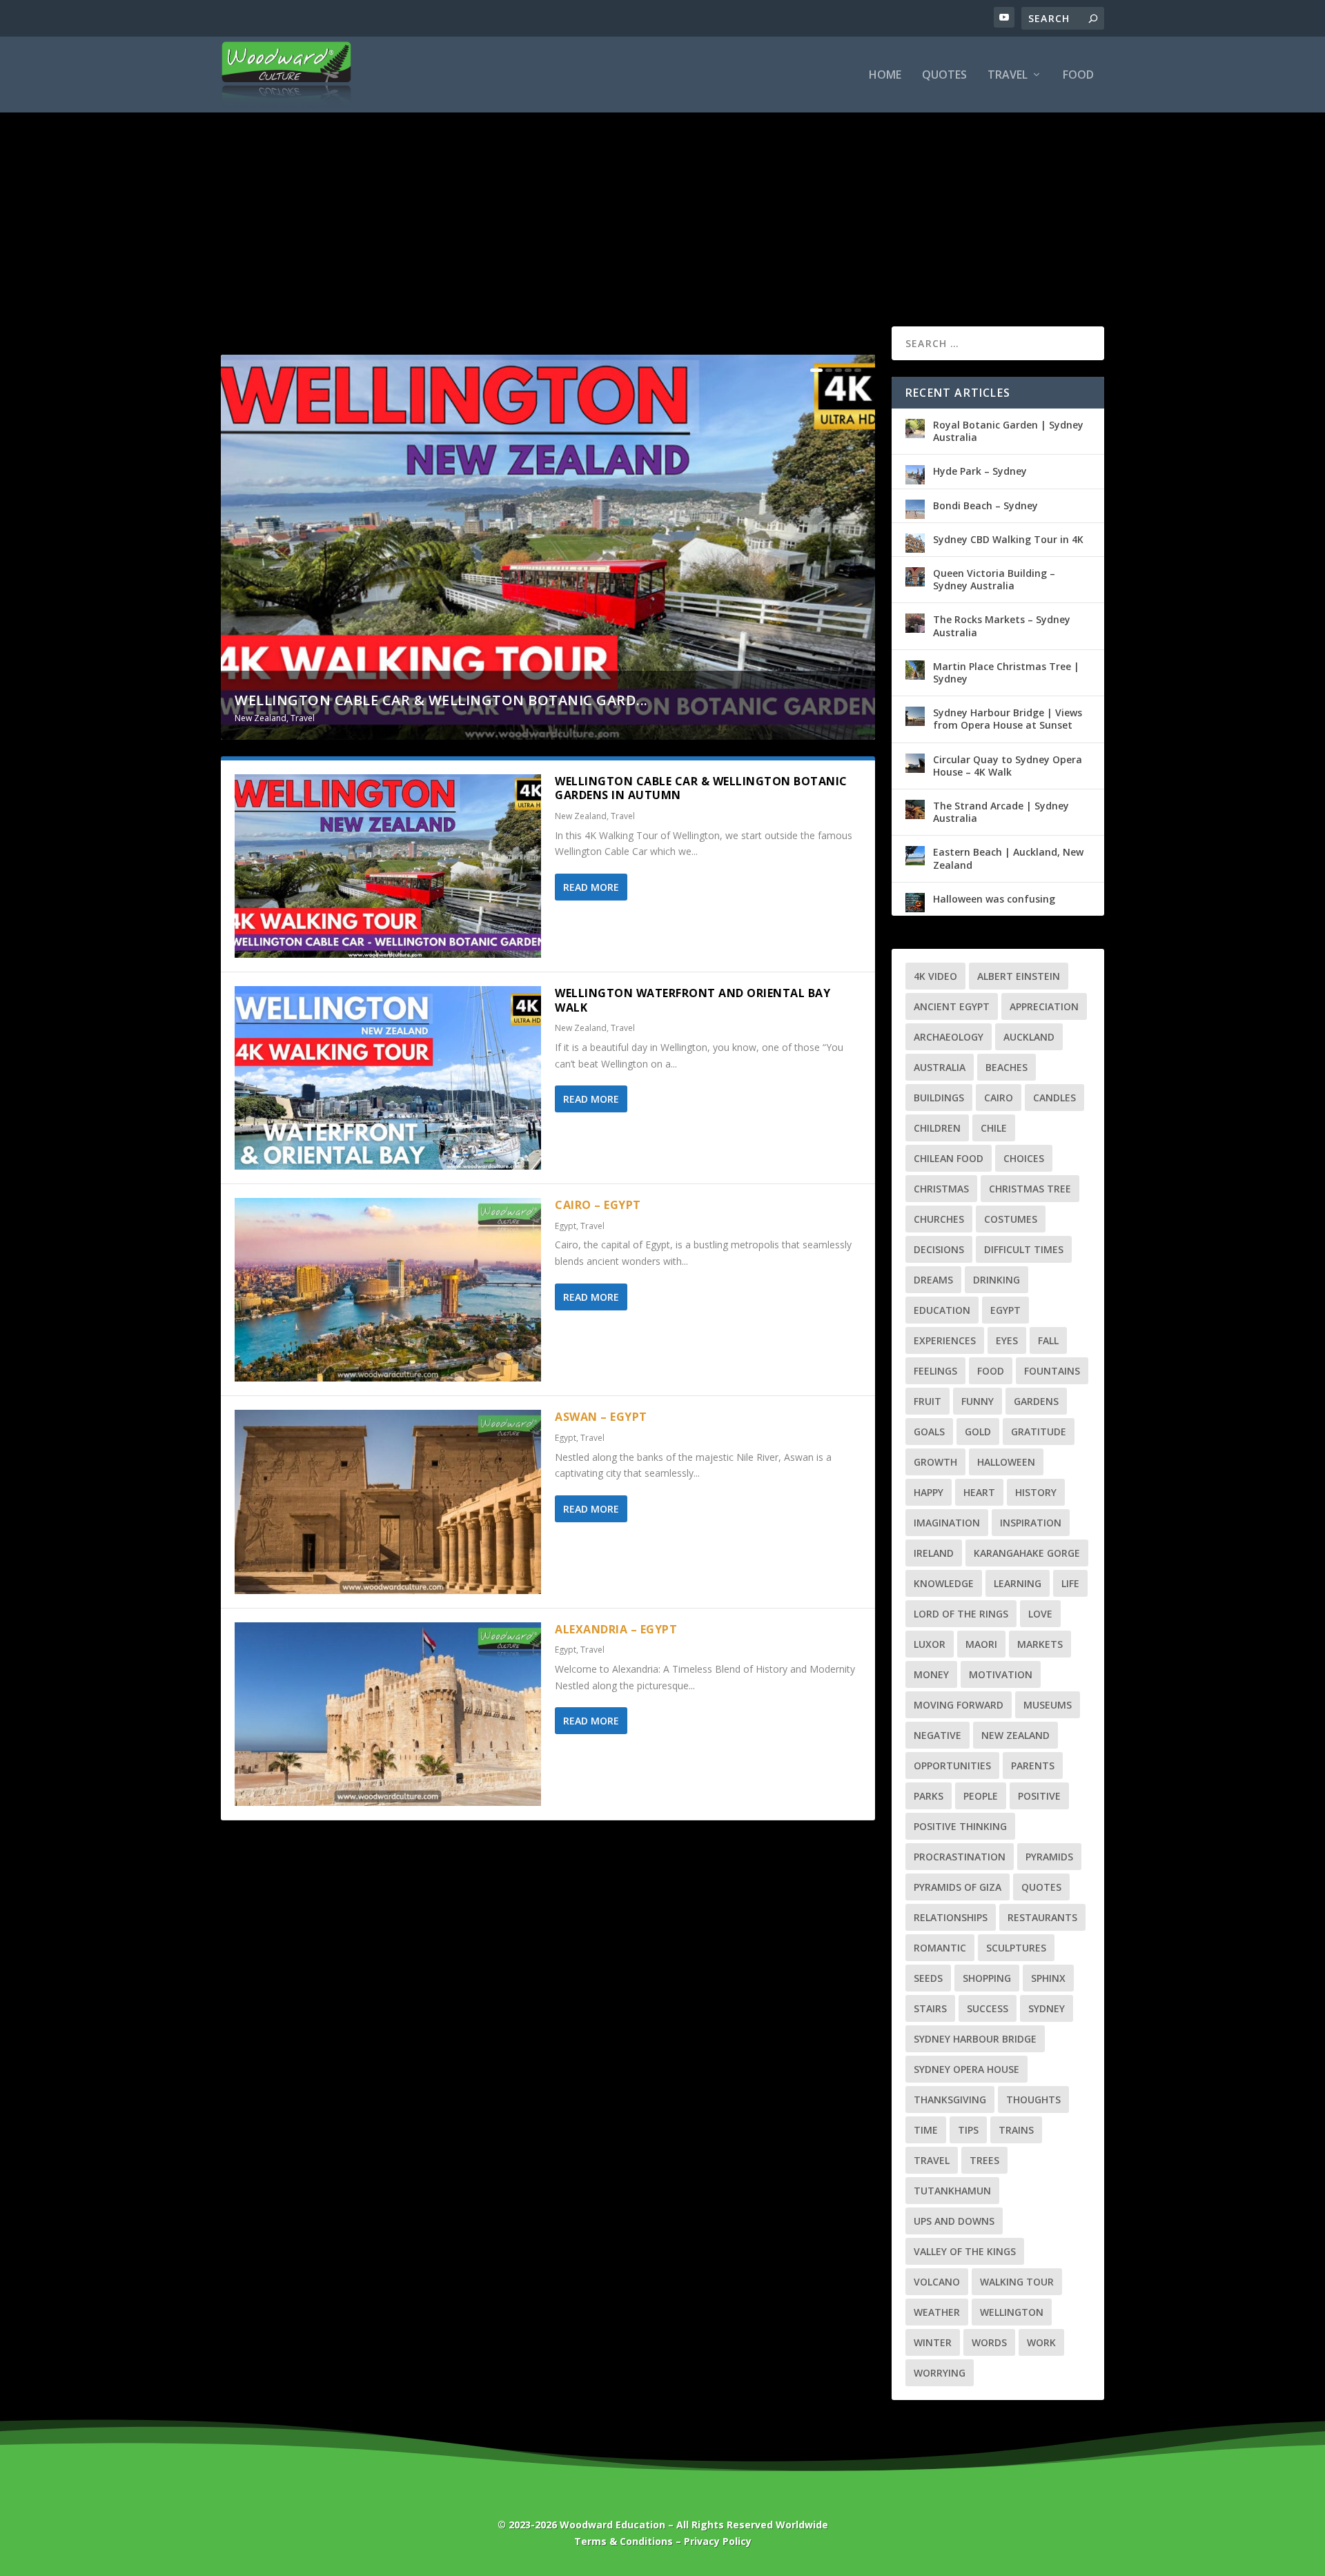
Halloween (1006, 1462)
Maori (981, 1644)
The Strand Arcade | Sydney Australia (1001, 812)
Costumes (1011, 1219)
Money (931, 1674)
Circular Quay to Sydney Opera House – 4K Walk (1008, 766)
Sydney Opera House (966, 2069)
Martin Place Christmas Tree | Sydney (1006, 672)
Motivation (1001, 1674)
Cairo (999, 1098)
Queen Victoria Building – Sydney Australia (994, 579)
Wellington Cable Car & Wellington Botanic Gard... (441, 700)
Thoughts (1033, 2100)
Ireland (934, 1553)
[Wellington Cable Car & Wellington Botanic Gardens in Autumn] (388, 866)
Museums (1048, 1705)
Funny (978, 1401)
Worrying (940, 2373)
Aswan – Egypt (601, 1417)
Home (885, 76)
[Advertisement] (662, 195)
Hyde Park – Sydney (980, 471)
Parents (1033, 1766)
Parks (929, 1796)
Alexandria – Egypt (616, 1629)
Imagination (947, 1523)
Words (989, 2342)
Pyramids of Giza (958, 1887)
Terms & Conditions (624, 2541)
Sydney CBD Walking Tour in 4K (1008, 539)
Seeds (928, 1978)
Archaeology (949, 1037)
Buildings (939, 1098)
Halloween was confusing (994, 899)
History (1036, 1492)
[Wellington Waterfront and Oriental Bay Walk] (388, 1078)
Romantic (940, 1948)
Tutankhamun (952, 2191)
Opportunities (952, 1766)
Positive (1039, 1796)
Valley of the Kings (965, 2251)
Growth (935, 1462)
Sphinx (1048, 1978)
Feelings (935, 1371)
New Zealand (261, 718)
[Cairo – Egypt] (388, 1290)
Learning (1018, 1583)
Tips (968, 2130)
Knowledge (944, 1583)
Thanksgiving (950, 2100)
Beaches (1007, 1067)
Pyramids (1049, 1857)
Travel (1008, 76)
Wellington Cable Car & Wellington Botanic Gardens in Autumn (701, 788)
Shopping (987, 1978)
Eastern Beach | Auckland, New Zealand (1008, 858)
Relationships (951, 1917)
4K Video (935, 976)
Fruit (927, 1401)
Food (1078, 76)
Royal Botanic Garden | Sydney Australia (1008, 431)
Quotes (944, 76)
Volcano (937, 2282)
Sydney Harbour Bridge (975, 2039)
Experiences (945, 1340)
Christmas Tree (1030, 1189)
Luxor (930, 1644)
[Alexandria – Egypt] (388, 1714)
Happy (929, 1492)
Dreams (933, 1280)
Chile (994, 1128)
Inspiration (1031, 1523)
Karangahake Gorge (1027, 1553)
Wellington (1012, 2312)
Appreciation (1044, 1006)
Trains (1016, 2130)
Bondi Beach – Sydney (985, 505)
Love (1040, 1614)
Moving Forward (959, 1705)
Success (988, 2008)
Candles (1054, 1098)
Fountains (1052, 1371)
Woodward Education (612, 2525)
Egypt (566, 1226)
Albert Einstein (1019, 976)
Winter (933, 2342)
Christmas (941, 1189)
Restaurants (1042, 1917)
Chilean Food (949, 1158)
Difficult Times (1024, 1249)
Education (942, 1310)
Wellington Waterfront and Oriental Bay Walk (693, 1000)
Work (1041, 2342)
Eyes (1007, 1340)
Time (926, 2130)
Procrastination (960, 1857)
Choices (1024, 1158)
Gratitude (1039, 1432)
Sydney (1047, 2008)
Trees (984, 2160)
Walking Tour (1017, 2282)
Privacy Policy (718, 2541)
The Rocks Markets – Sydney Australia (1002, 626)
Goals (929, 1432)
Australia (940, 1067)
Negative (938, 1735)
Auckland (1029, 1037)
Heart (979, 1492)
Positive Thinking (960, 1826)
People (981, 1796)
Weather (937, 2312)
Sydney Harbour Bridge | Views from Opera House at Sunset (1008, 719)
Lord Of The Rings (961, 1614)
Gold (978, 1432)
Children (937, 1128)
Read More (591, 887)
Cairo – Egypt (598, 1205)
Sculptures (1016, 1948)
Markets (1040, 1644)
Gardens (1036, 1401)
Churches (939, 1219)
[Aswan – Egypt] (388, 1502)
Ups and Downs (954, 2221)
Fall (1048, 1340)
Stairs (930, 2008)
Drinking (997, 1280)
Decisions (939, 1249)
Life (1070, 1583)
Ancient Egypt (952, 1006)
